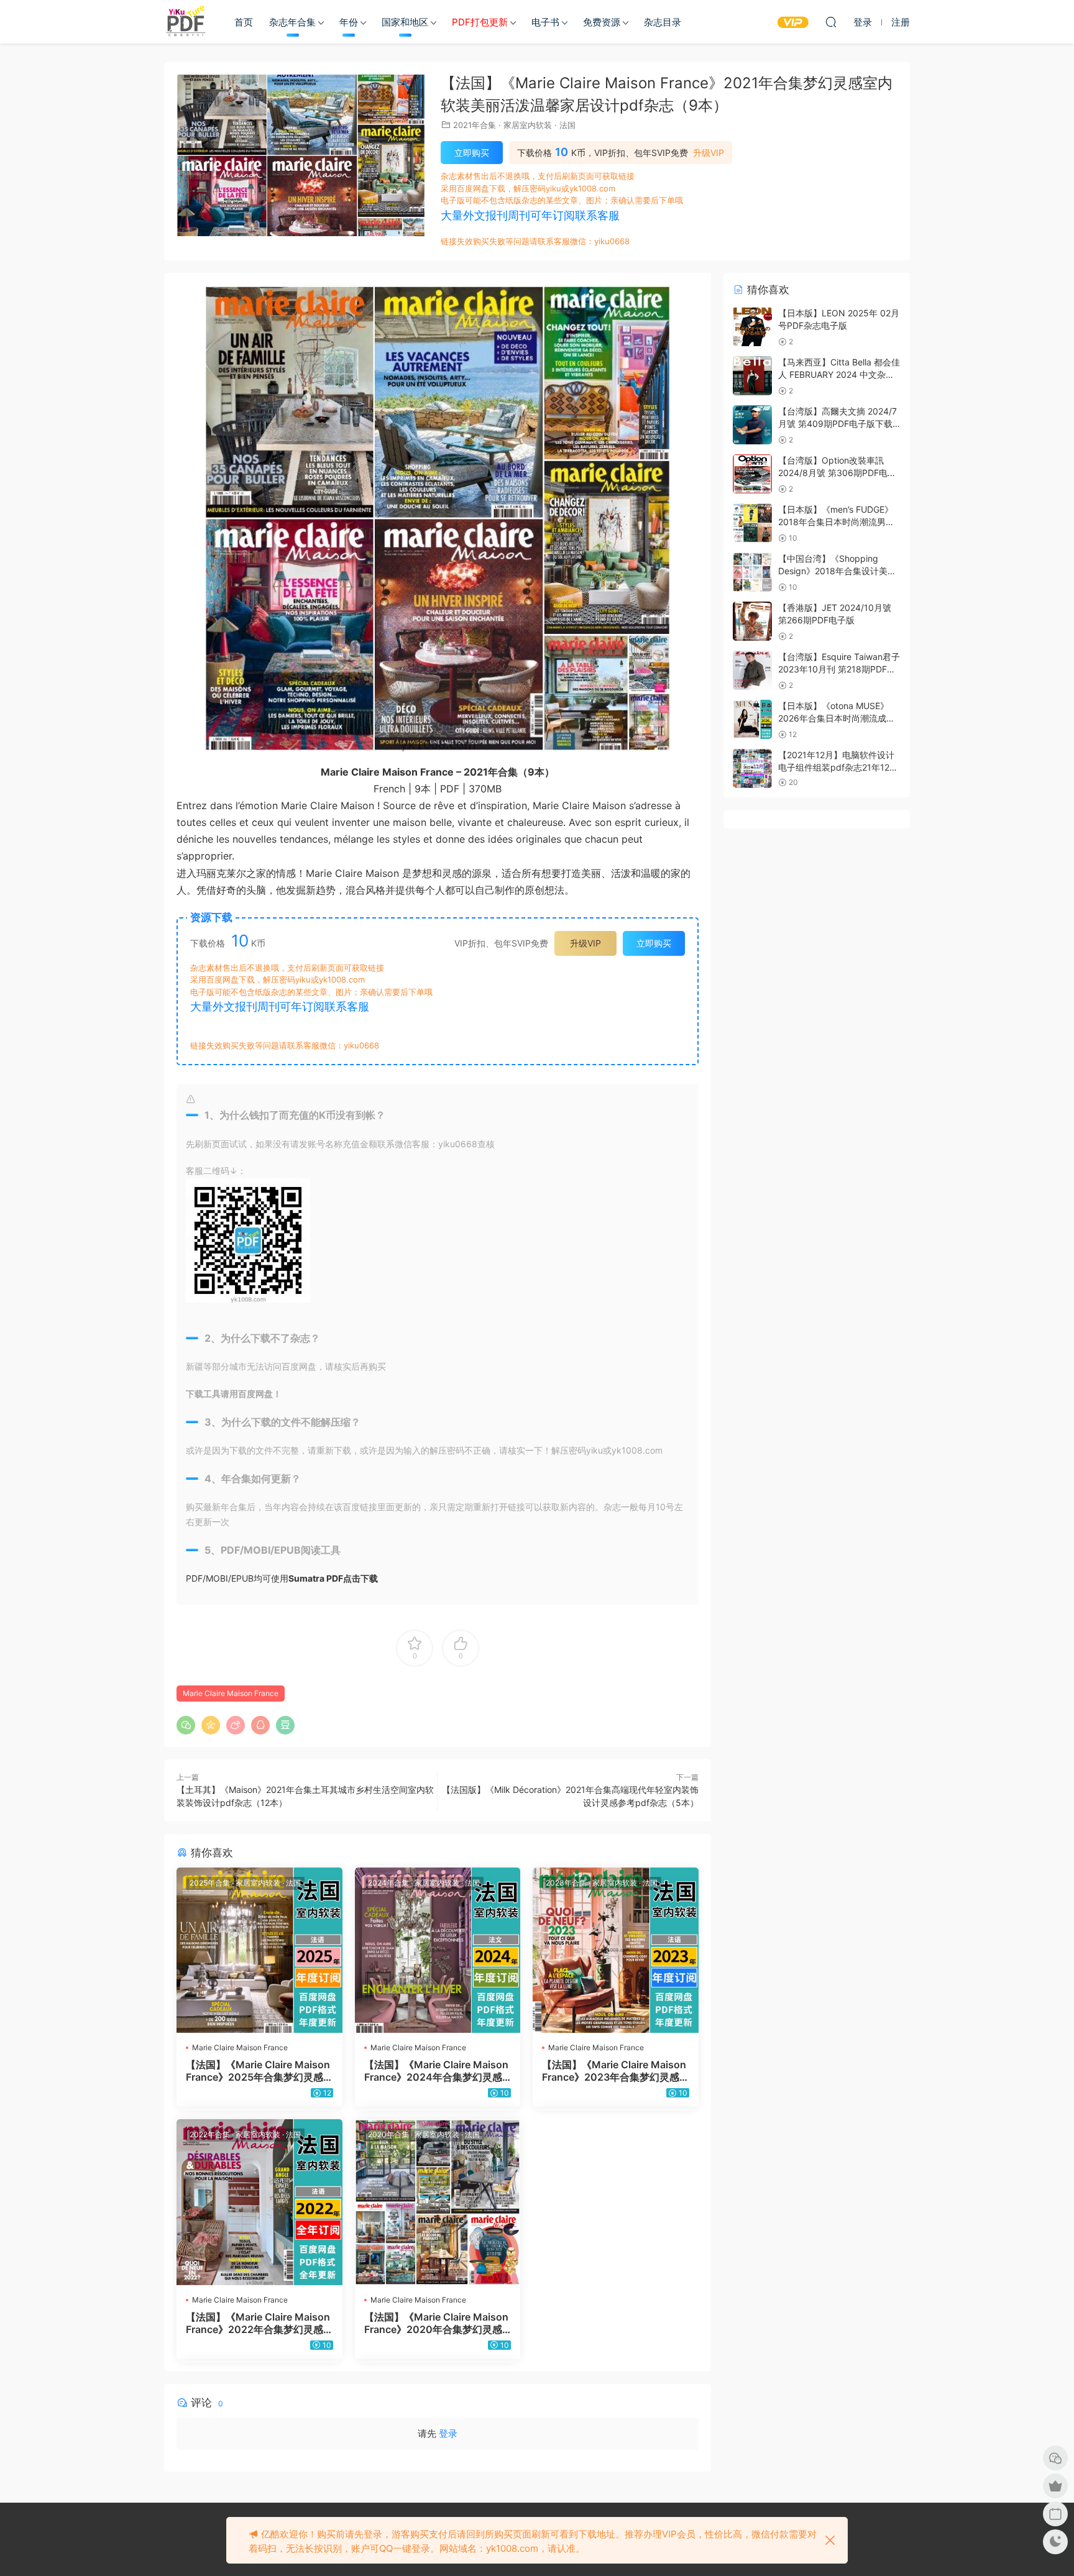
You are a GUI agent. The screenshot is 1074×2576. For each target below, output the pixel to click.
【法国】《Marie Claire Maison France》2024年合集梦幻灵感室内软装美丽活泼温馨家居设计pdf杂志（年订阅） (437, 2071)
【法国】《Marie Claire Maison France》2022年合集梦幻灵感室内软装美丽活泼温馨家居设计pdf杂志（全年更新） (259, 2323)
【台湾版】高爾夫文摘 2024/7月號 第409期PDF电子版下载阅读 (838, 423)
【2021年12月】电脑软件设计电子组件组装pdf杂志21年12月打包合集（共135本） (838, 767)
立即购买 (472, 153)
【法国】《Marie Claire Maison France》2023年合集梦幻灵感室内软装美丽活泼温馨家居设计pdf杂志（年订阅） (615, 2071)
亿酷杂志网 (186, 22)
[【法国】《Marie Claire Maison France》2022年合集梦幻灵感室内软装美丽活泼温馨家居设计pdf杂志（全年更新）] (259, 2202)
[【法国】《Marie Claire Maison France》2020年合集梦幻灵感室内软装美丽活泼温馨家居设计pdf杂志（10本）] (438, 2202)
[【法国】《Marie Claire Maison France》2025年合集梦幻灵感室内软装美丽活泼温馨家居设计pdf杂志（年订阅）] (259, 1950)
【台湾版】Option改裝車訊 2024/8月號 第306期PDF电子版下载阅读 (837, 472)
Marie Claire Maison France (231, 1693)
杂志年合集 (292, 22)
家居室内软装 (528, 125)
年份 (349, 22)
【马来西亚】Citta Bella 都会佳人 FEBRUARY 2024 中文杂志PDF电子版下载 (839, 374)
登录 (448, 2433)
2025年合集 (210, 1883)
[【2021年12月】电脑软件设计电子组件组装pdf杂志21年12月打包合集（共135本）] (752, 768)
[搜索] (831, 22)
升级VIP (709, 153)
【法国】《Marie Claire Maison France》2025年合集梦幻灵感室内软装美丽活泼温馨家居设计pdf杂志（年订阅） (259, 2071)
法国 (567, 125)
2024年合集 (388, 1883)
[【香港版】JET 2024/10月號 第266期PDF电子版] (752, 621)
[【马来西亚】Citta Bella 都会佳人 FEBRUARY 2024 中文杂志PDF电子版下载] (752, 376)
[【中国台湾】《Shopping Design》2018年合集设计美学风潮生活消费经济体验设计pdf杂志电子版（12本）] (752, 572)
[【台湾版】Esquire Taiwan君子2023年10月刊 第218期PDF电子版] (752, 670)
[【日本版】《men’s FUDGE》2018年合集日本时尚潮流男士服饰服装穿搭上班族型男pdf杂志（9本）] (752, 523)
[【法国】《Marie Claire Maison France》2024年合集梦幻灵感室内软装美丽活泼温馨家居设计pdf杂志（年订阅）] (438, 1950)
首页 (244, 22)
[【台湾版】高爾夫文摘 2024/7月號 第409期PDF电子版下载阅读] (752, 425)
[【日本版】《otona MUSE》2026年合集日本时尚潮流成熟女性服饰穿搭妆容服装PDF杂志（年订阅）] (752, 719)
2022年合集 (210, 2134)
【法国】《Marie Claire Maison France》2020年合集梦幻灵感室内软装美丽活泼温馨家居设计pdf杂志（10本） (437, 2323)
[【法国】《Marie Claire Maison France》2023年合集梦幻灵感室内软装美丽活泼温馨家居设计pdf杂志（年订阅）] (616, 1950)
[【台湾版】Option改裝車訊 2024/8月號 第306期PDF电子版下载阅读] (752, 474)
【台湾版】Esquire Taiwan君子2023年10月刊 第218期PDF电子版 (839, 669)
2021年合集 (475, 125)
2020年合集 (388, 2134)
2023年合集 (566, 1883)
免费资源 (602, 22)
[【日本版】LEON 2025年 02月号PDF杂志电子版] (752, 327)
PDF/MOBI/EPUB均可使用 (282, 1578)
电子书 (545, 22)
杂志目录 (663, 22)
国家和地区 (405, 22)
